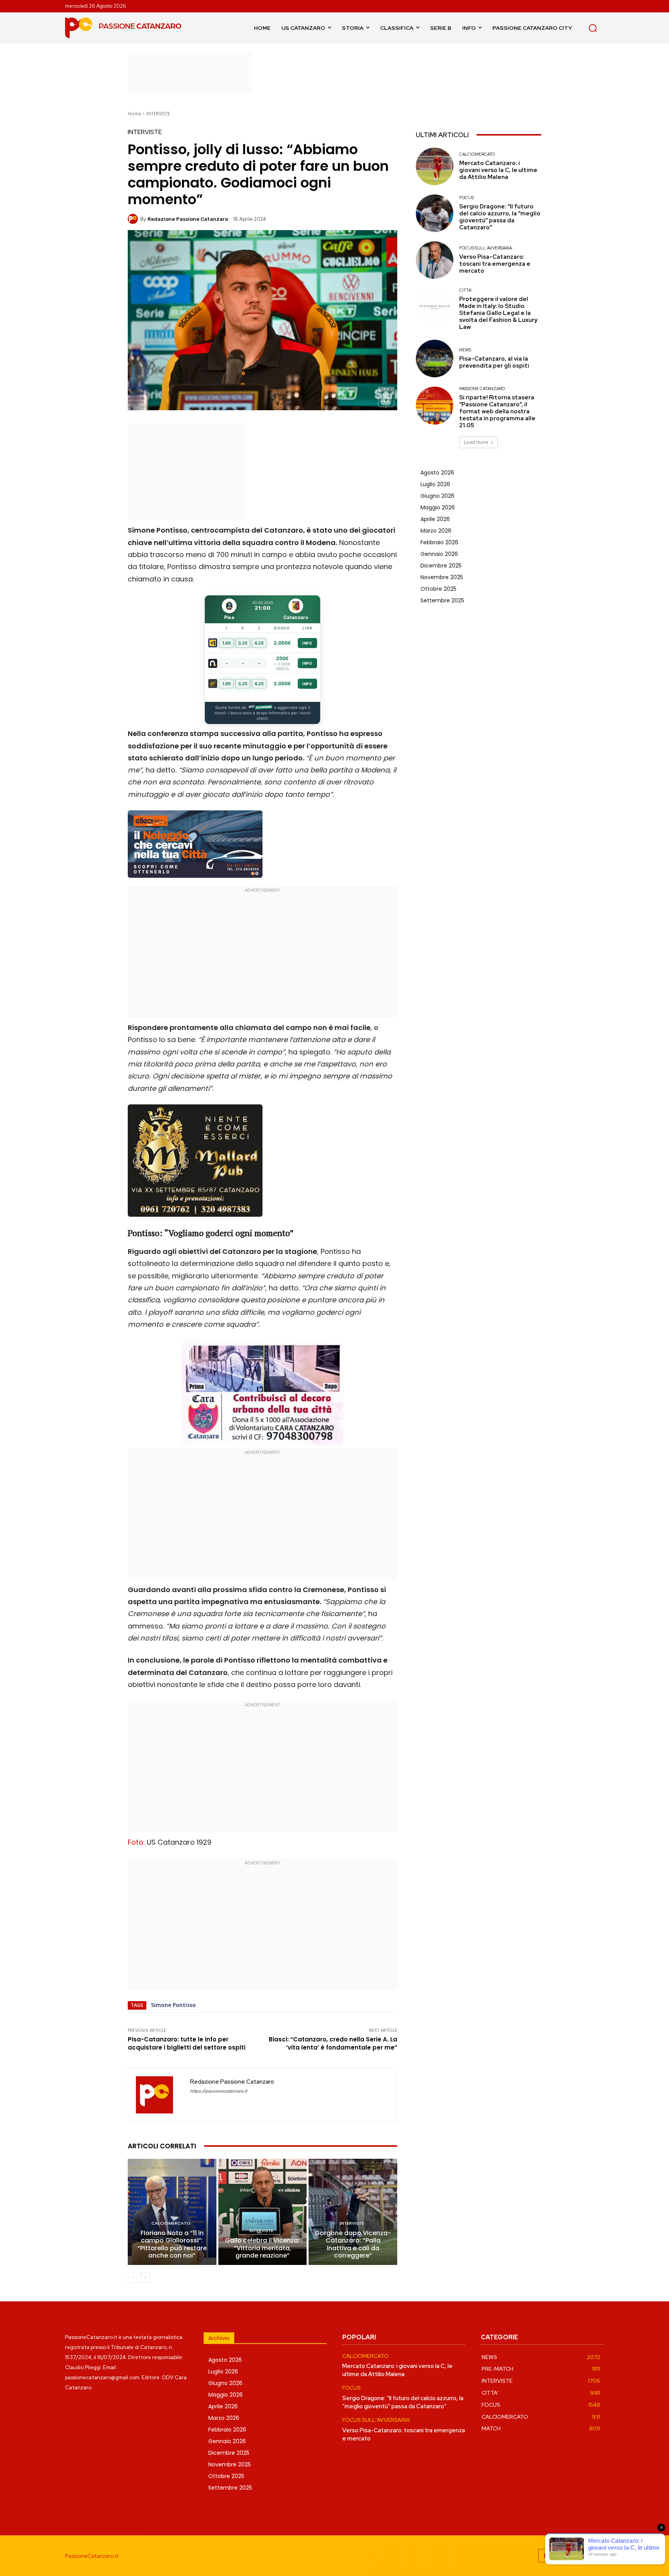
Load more (476, 442)
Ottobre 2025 (438, 589)
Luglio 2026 (435, 484)
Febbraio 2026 (439, 542)
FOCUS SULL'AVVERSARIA (485, 248)
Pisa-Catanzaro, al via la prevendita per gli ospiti (494, 362)
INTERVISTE (158, 114)
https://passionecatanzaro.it (219, 2091)
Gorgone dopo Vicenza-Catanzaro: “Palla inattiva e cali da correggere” (353, 2244)
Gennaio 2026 (439, 554)
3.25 (243, 643)
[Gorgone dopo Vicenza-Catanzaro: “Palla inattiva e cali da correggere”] (353, 2212)
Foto (136, 1842)
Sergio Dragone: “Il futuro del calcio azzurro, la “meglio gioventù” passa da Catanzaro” (500, 217)
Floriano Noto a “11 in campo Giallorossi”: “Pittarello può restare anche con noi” (172, 2244)
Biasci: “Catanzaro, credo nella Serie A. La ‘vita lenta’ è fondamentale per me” (333, 2043)
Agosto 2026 (437, 473)
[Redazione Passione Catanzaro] (134, 219)
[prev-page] (133, 2278)
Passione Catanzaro (482, 389)
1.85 (226, 643)
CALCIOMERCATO (171, 2223)
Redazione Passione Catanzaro (188, 219)
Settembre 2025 (442, 600)
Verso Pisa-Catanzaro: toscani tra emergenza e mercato (495, 264)
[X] (597, 2556)
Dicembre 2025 (441, 566)
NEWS (465, 350)
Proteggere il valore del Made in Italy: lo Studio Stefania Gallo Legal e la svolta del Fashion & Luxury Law (498, 313)
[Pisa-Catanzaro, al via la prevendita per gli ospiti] (435, 359)
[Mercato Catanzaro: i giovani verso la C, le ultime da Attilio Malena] (435, 166)
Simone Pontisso (173, 2005)
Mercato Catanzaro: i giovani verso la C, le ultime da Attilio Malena (498, 170)
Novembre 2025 (442, 577)
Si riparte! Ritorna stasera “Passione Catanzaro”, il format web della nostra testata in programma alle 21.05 (497, 411)
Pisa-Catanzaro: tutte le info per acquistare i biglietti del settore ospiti (187, 2043)
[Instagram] (562, 2556)
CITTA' (466, 290)
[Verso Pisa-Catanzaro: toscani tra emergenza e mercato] (435, 260)
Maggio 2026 (438, 507)
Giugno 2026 (437, 496)
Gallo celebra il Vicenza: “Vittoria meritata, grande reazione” (262, 2248)
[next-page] (145, 2278)
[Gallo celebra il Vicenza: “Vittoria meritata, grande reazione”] (263, 2212)
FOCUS (467, 198)
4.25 (259, 643)
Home (135, 114)
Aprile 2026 (435, 519)
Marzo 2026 (436, 531)
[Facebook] (545, 2556)
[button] (593, 28)
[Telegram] (580, 2556)
